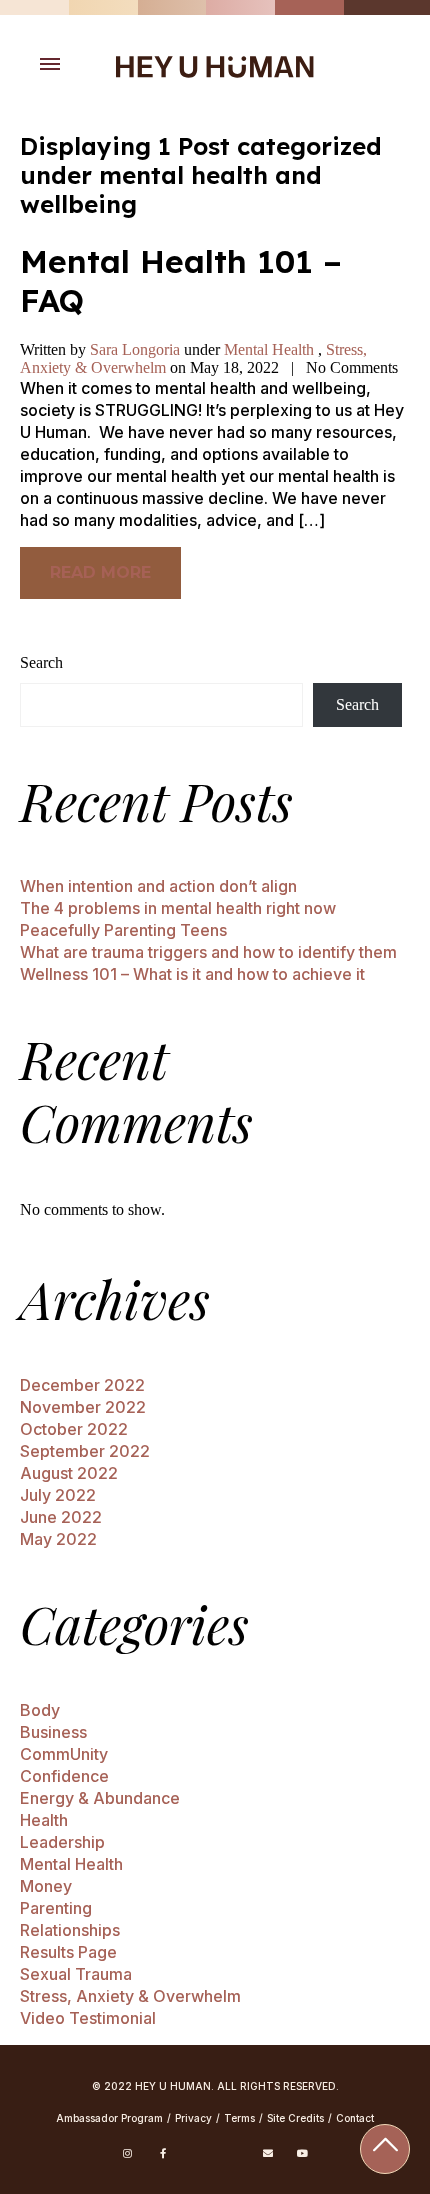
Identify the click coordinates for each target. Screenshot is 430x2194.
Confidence (64, 1776)
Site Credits (295, 2118)
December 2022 (82, 1385)
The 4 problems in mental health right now (178, 908)
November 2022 (83, 1407)
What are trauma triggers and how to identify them (208, 952)
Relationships (70, 1930)
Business (53, 1732)
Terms (239, 2118)
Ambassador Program (109, 2118)
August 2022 (69, 1473)
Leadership (62, 1842)
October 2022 (74, 1429)
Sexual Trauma (76, 1974)
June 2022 (61, 1517)
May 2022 (58, 1539)
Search (41, 662)
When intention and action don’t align (158, 886)
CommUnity (64, 1754)
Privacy (193, 2118)
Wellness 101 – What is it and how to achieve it (192, 974)
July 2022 (58, 1495)
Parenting (56, 1908)
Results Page (68, 1952)
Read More (100, 572)
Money (46, 1886)
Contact (355, 2118)
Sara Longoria (137, 349)
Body (40, 1710)
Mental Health (269, 349)
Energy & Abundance (100, 1798)
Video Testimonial (88, 2018)
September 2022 (85, 1451)
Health (44, 1820)
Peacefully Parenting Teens (123, 930)
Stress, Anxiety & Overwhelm (130, 1996)
